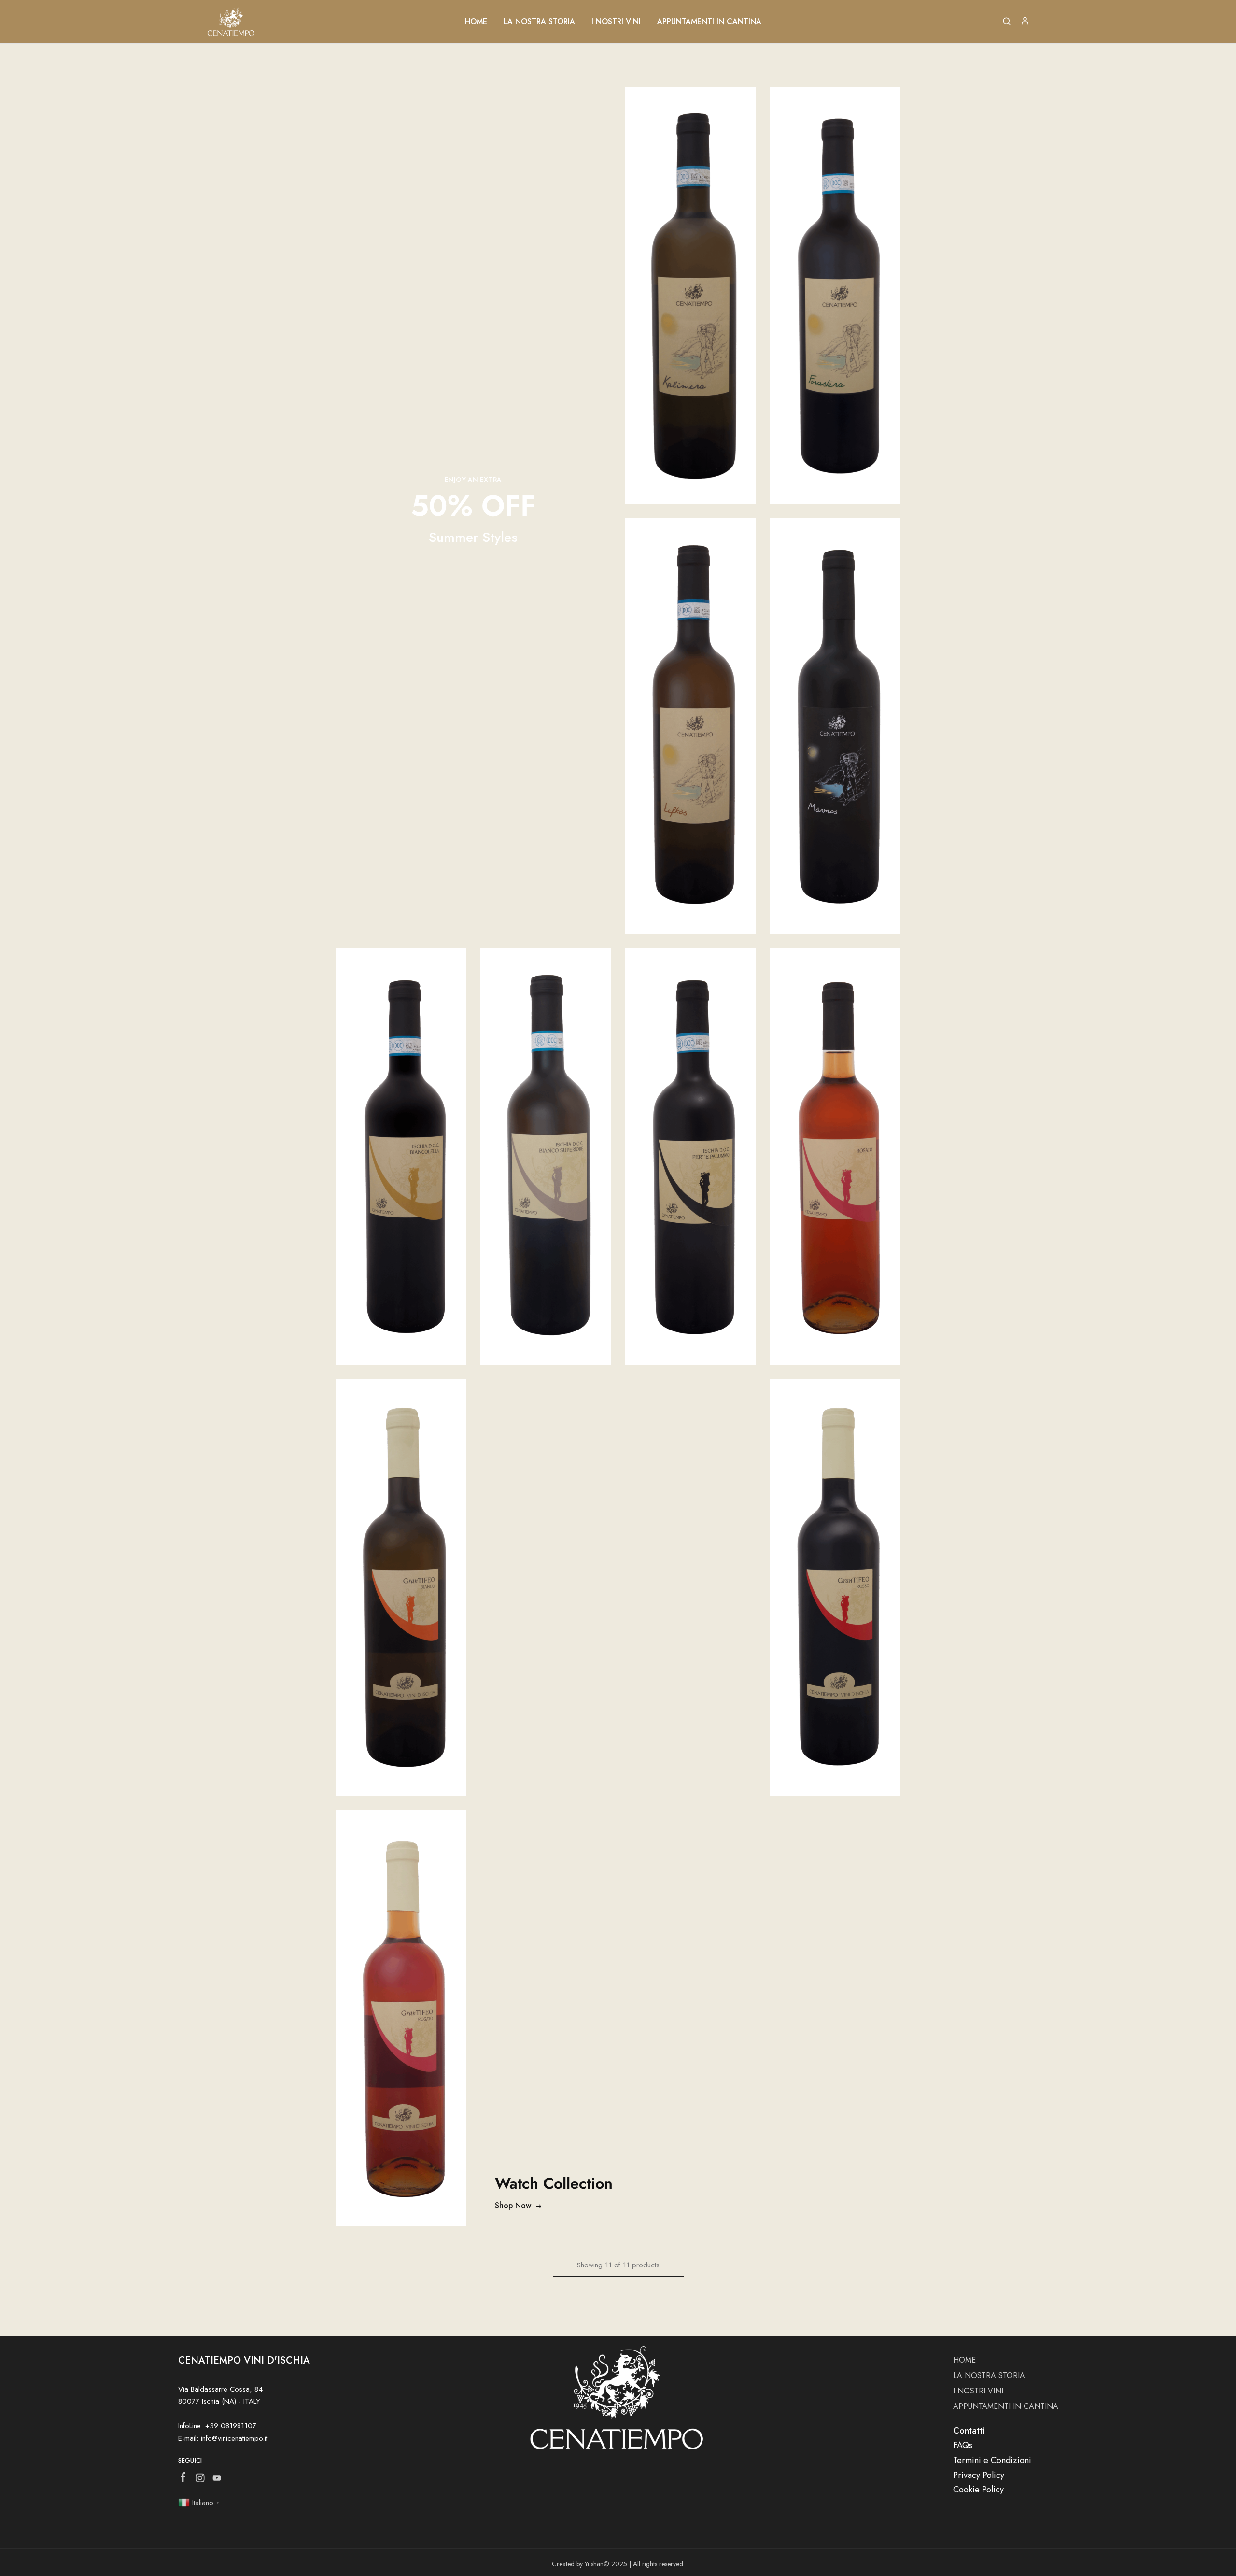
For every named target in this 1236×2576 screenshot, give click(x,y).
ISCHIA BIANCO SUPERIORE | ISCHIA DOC (546, 1146)
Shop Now (513, 2205)
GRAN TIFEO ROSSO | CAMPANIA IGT (835, 1577)
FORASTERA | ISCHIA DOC (835, 285)
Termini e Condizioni (992, 2460)
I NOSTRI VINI (616, 22)
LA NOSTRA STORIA (539, 22)
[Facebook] (183, 2479)
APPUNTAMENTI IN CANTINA (709, 22)
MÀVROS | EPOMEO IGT (836, 715)
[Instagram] (200, 2480)
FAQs (963, 2445)
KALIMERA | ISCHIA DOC (690, 285)
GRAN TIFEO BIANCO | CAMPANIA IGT (401, 1577)
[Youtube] (217, 2480)
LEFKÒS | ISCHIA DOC (691, 715)
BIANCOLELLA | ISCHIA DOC (401, 1146)
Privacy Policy (979, 2475)
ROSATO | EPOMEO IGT (835, 1146)
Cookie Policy (978, 2490)
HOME (476, 22)
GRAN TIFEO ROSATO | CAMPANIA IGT (401, 2007)
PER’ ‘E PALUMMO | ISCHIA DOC (690, 1146)
